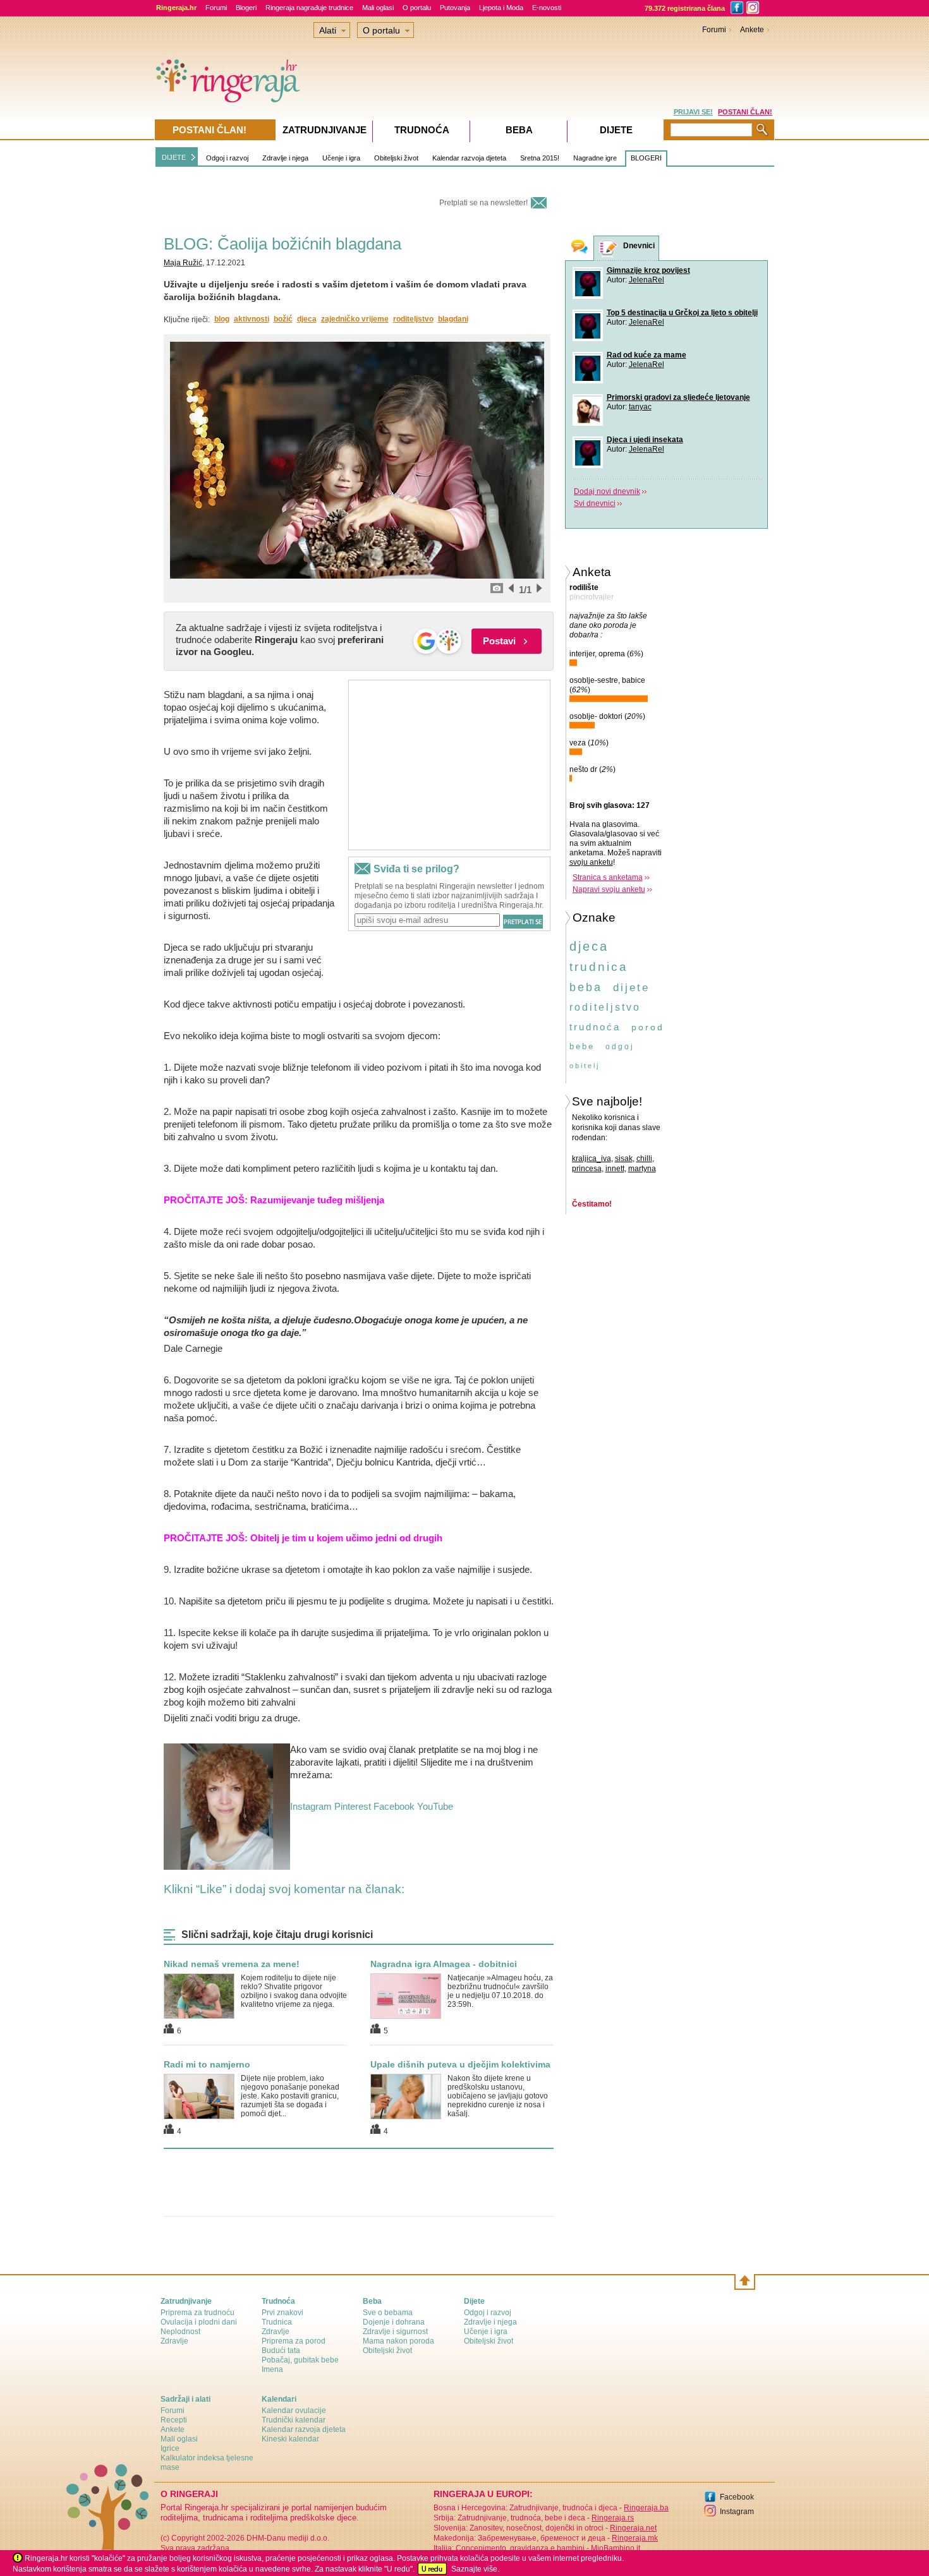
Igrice (170, 2448)
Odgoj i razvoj (227, 158)
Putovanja (455, 8)
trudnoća (595, 1027)
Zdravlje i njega (285, 158)
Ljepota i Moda (501, 8)
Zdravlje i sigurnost (395, 2332)
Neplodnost (180, 2332)
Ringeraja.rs (613, 2518)
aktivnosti (252, 319)
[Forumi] (580, 248)
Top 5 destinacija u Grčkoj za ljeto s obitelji (682, 313)
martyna (642, 1169)
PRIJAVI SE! (693, 112)
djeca (307, 319)
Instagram (311, 1806)
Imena (272, 2369)
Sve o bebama (388, 2313)
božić (283, 319)
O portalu (417, 8)
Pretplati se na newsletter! (483, 203)
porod (648, 1027)
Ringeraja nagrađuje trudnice (309, 8)
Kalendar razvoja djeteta (469, 158)
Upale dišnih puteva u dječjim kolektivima (460, 2064)
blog (222, 319)
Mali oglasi (378, 8)
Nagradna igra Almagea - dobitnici (444, 1964)
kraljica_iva (592, 1159)
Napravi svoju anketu (609, 889)
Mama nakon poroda (398, 2341)
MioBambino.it (616, 2548)
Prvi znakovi (282, 2313)
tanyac (640, 407)
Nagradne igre (595, 158)
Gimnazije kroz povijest (648, 270)
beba (586, 987)
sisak (624, 1159)
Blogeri (246, 8)
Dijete (616, 130)
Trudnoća (422, 130)
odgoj (620, 1047)
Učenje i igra (341, 158)
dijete (631, 988)
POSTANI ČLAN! (745, 112)
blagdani (453, 319)
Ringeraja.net (633, 2528)
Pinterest (353, 1806)
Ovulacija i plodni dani (199, 2322)
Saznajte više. (475, 2569)
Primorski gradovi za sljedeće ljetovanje (678, 397)
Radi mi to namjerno (207, 2064)
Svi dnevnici (595, 503)
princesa (587, 1169)
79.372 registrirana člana (685, 8)
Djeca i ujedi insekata (645, 440)
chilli (644, 1159)
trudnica (599, 967)
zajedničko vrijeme (355, 319)
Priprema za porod (294, 2341)
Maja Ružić (183, 263)
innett (615, 1169)
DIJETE (174, 157)
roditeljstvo (413, 319)
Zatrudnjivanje (325, 130)
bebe (582, 1046)
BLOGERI (646, 158)
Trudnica (277, 2322)
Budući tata (281, 2350)
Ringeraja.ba (646, 2508)
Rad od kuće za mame (647, 355)
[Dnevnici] (609, 249)
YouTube (435, 1806)
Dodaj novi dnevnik (607, 491)
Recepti (174, 2420)
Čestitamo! (592, 1204)
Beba (519, 130)
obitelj (585, 1066)
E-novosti (547, 8)
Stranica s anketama (608, 877)
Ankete (752, 30)
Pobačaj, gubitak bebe (300, 2360)
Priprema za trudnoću (197, 2313)
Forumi (216, 8)
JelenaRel (647, 280)
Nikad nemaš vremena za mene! (232, 1964)
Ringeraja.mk (635, 2538)
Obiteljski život (396, 158)
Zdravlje (174, 2341)
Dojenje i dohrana (394, 2322)
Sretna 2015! (540, 158)
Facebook (394, 1806)
